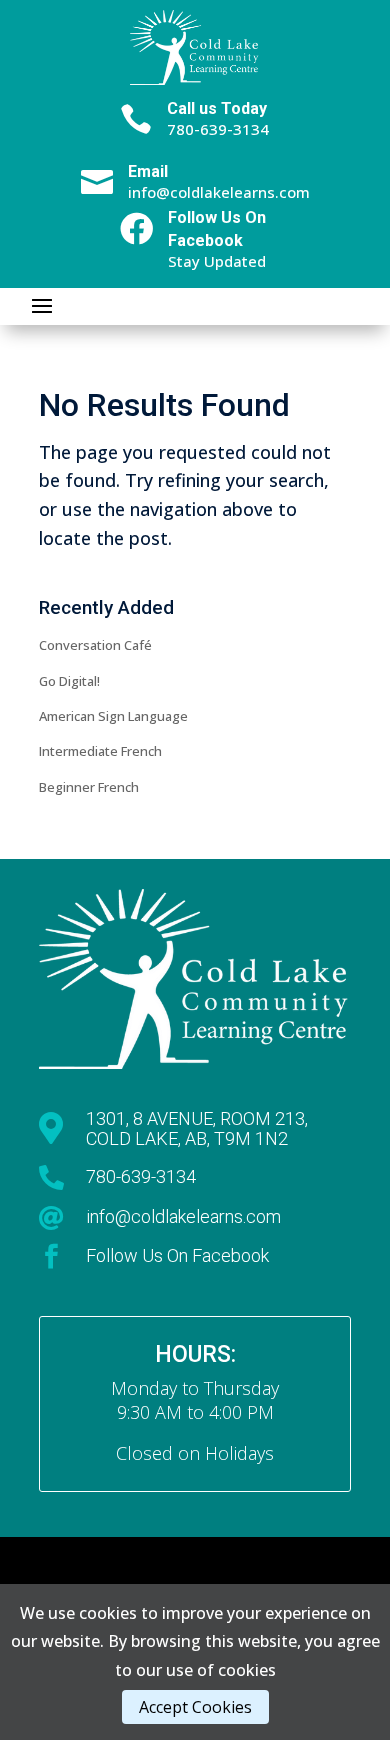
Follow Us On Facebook (177, 1255)
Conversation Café (95, 645)
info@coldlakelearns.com (183, 1216)
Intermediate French (100, 751)
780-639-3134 (141, 1176)
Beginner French (89, 787)
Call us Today (217, 108)
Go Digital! (69, 681)
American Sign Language (113, 716)
